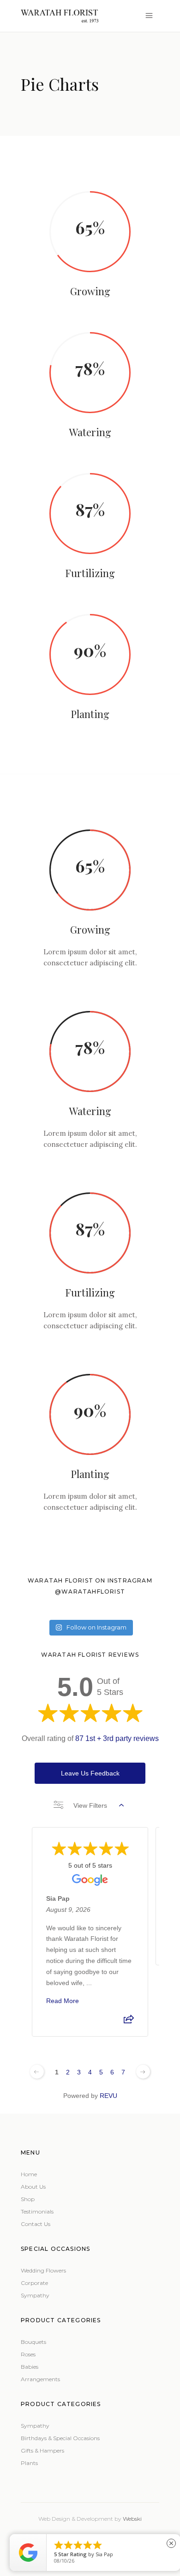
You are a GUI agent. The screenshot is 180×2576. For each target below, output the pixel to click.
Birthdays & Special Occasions (60, 2438)
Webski (132, 2519)
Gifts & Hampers (42, 2450)
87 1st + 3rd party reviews (117, 1738)
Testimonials (37, 2211)
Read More (63, 2001)
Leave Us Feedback (90, 1773)
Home (29, 2174)
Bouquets (33, 2342)
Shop (28, 2199)
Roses (28, 2354)
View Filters (90, 1805)
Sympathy (35, 2295)
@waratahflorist (90, 1592)
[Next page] (143, 2072)
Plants (29, 2463)
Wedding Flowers (43, 2270)
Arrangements (40, 2379)
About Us (33, 2187)
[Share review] (129, 2022)
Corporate (34, 2283)
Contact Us (36, 2224)
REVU (108, 2096)
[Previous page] (37, 2072)
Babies (30, 2367)
